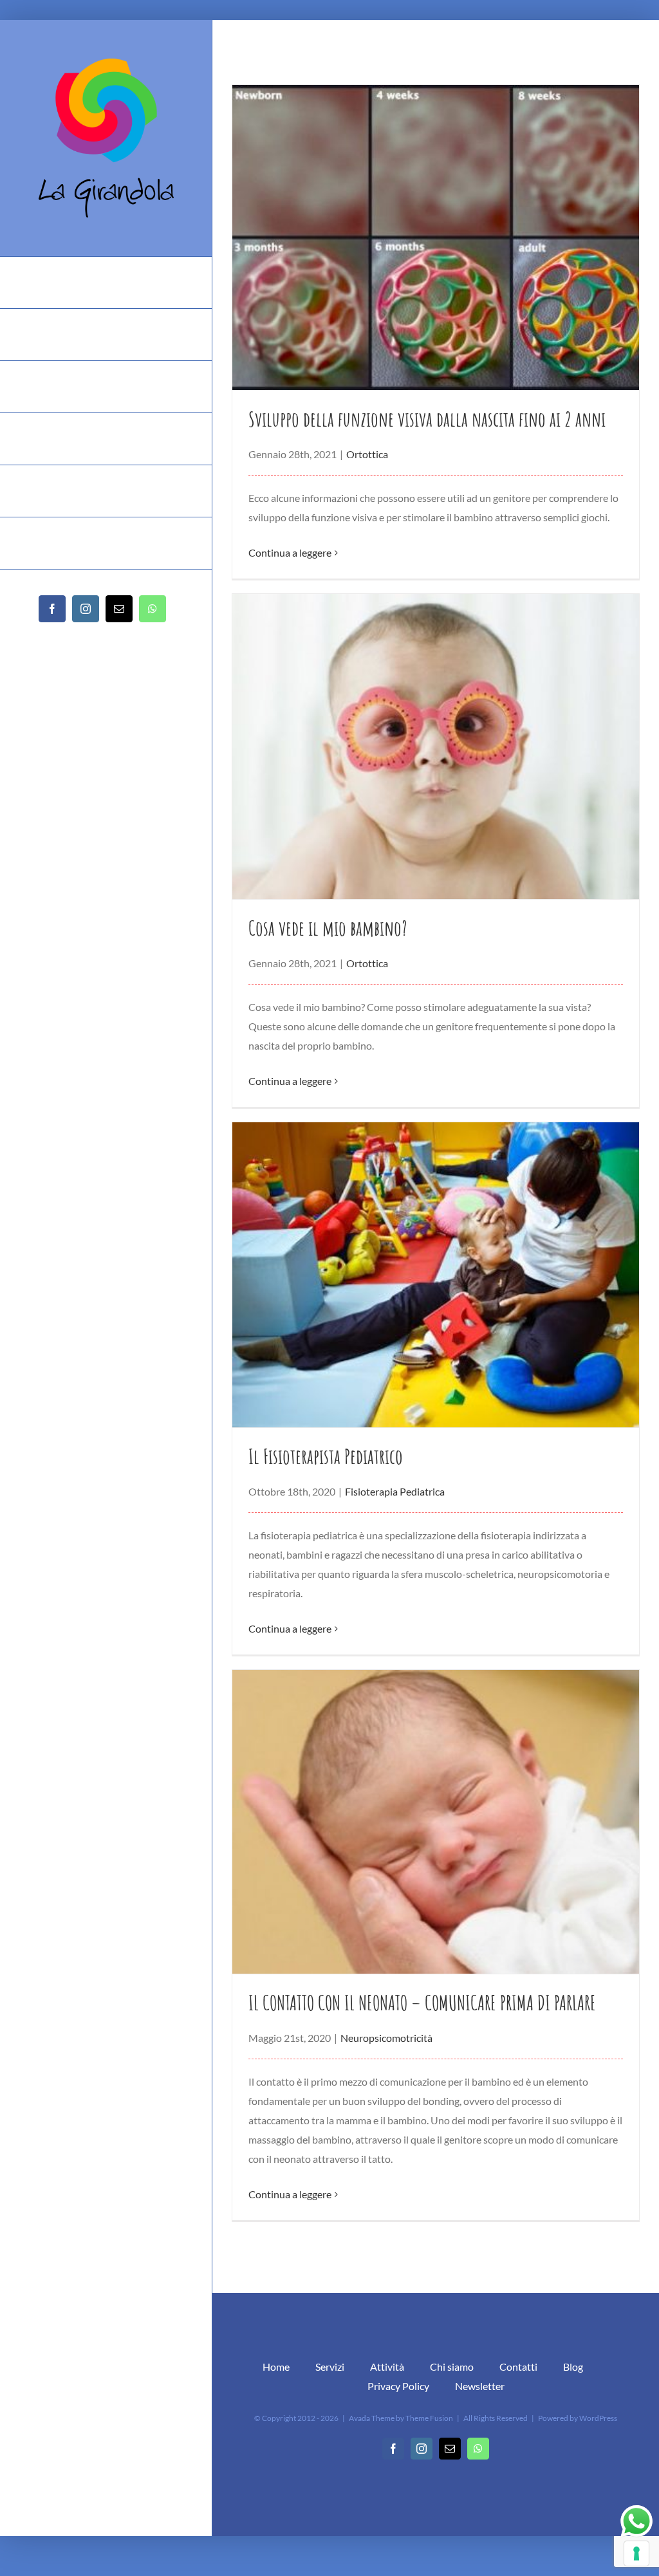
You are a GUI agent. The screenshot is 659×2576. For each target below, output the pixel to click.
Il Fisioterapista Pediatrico (326, 1456)
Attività (387, 2367)
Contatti (518, 2367)
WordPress (598, 2418)
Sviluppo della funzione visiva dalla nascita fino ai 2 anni (427, 419)
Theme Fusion (429, 2418)
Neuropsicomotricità (386, 2038)
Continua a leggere (290, 552)
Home (276, 2367)
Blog (573, 2367)
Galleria (435, 237)
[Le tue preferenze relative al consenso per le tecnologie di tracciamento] (636, 2553)
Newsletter (480, 2386)
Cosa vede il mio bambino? (328, 928)
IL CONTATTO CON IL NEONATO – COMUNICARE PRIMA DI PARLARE (422, 2002)
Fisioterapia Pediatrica (395, 1491)
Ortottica (367, 454)
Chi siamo (452, 2367)
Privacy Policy (398, 2386)
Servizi (330, 2367)
